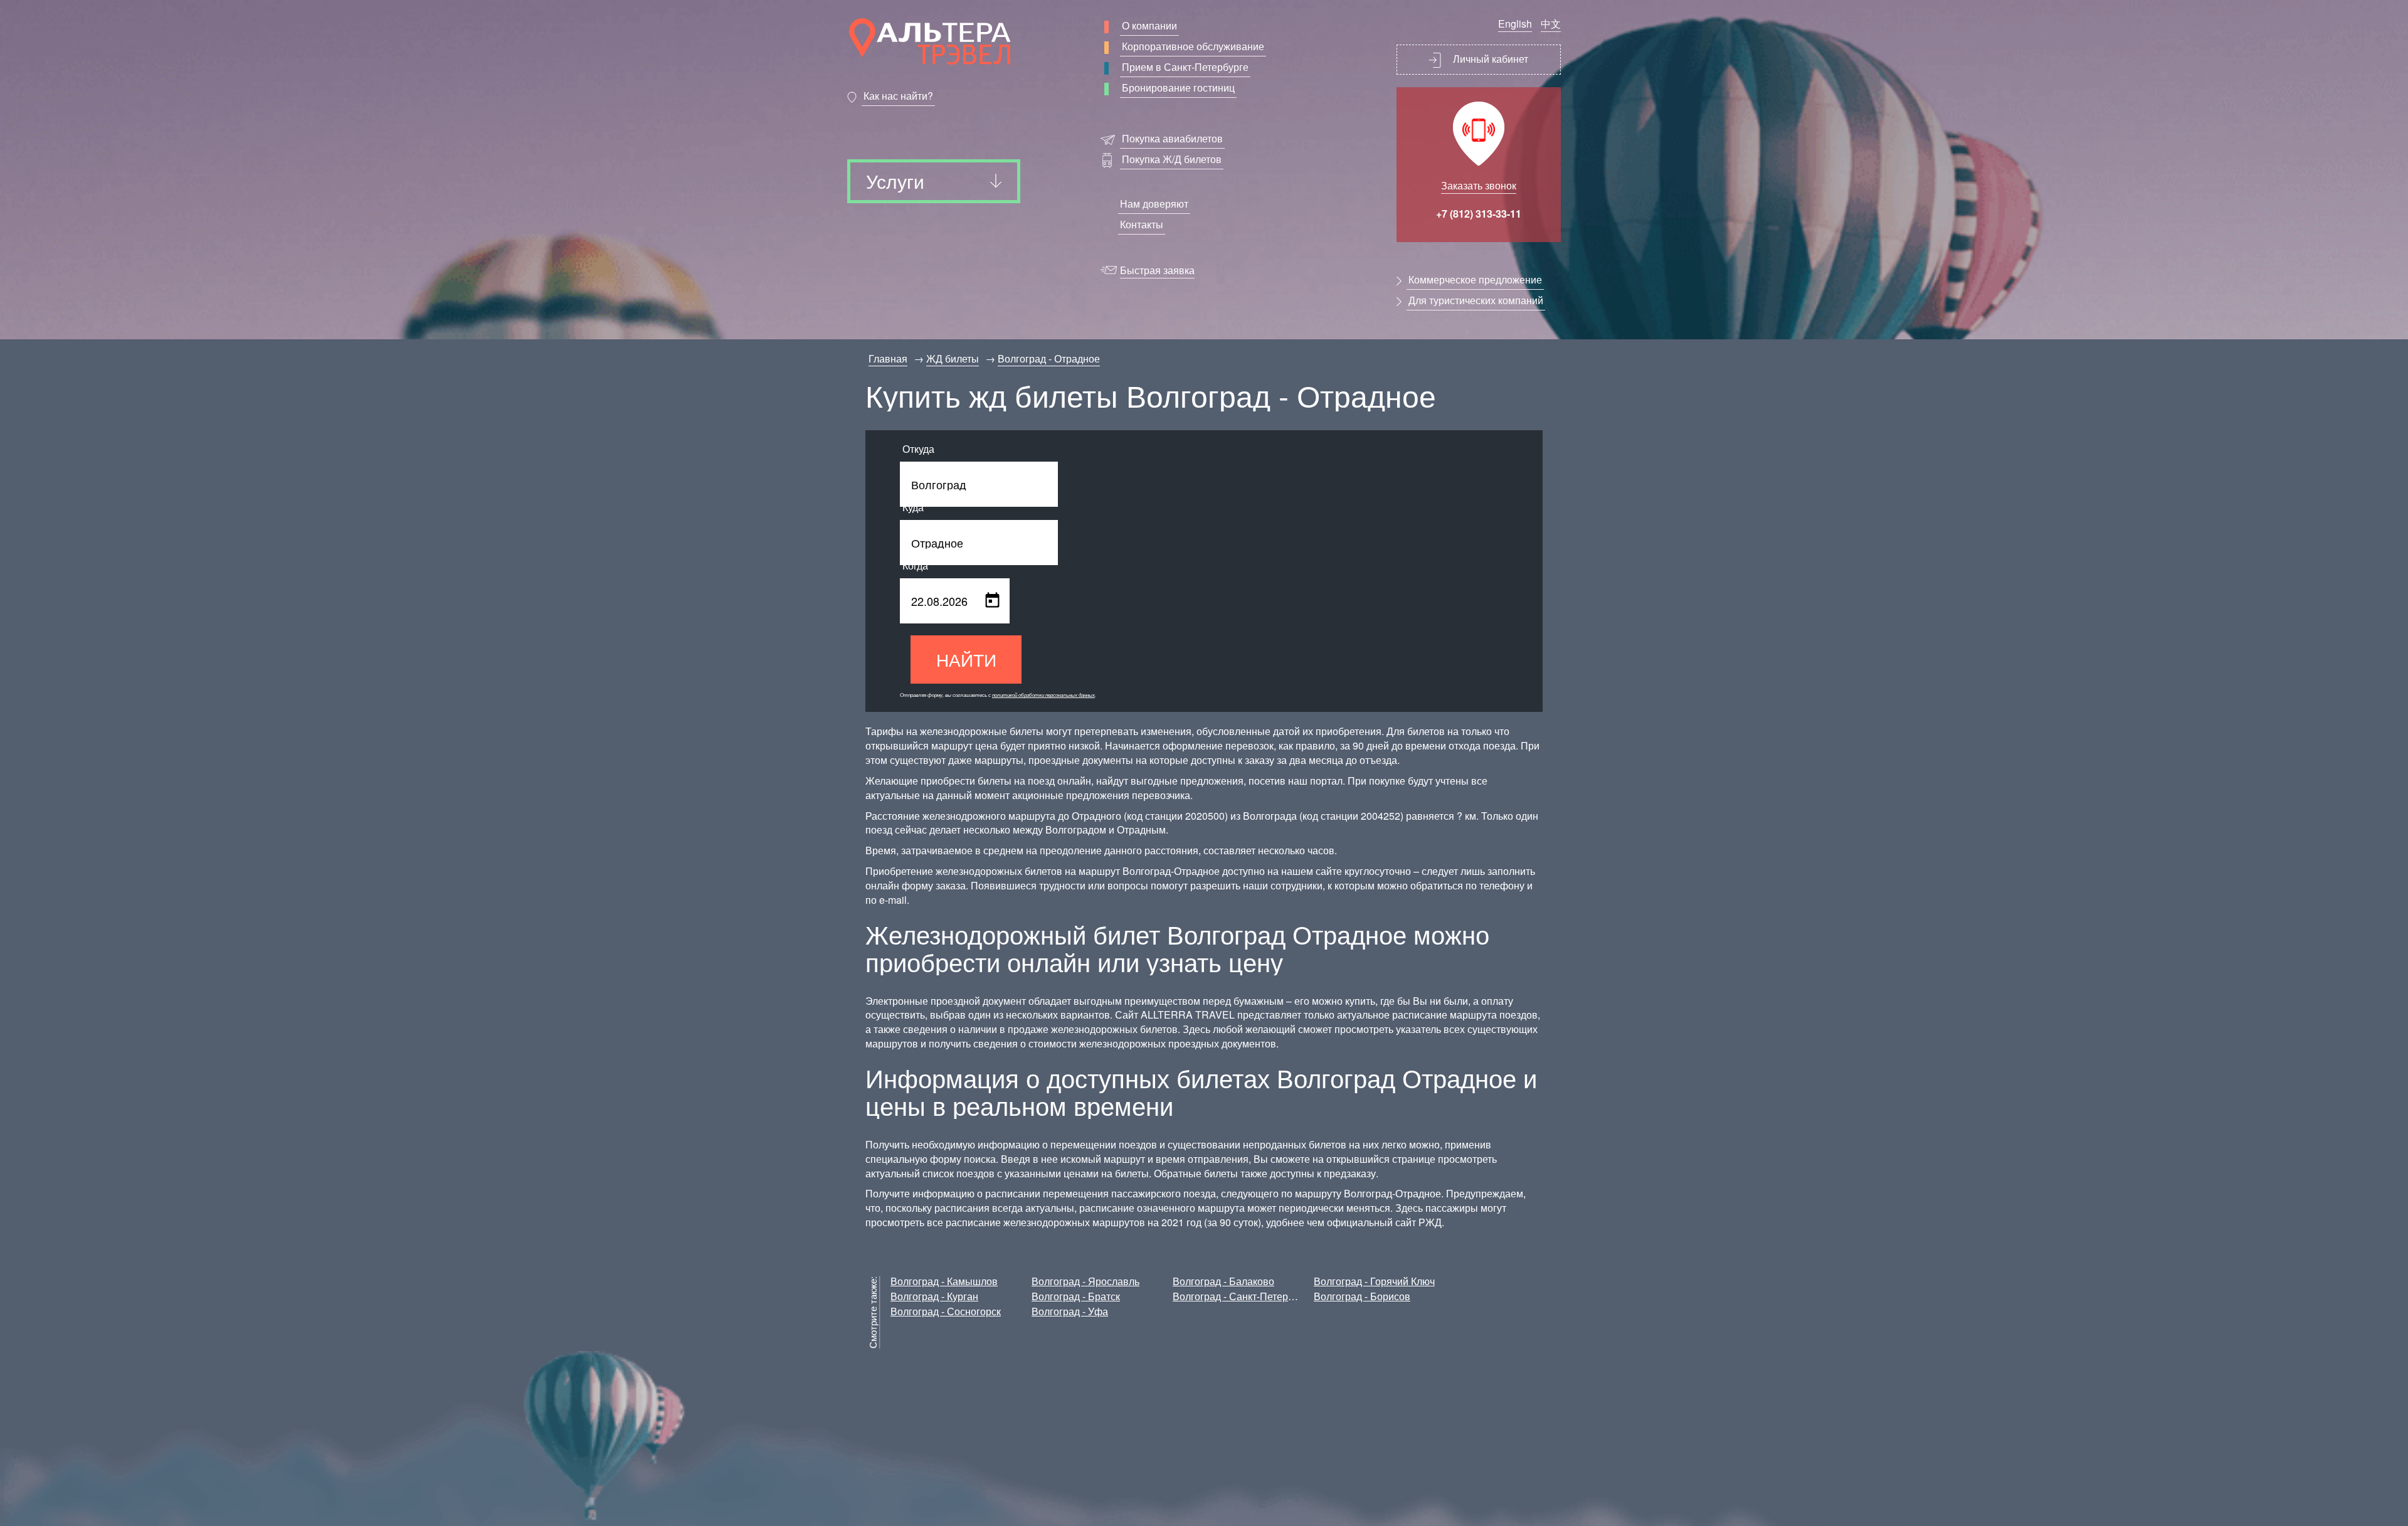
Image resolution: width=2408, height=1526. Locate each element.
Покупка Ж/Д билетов (1172, 159)
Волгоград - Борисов (1362, 1296)
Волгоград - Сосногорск (946, 1311)
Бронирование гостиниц (1178, 87)
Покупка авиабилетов (1172, 138)
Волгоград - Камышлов (944, 1281)
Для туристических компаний (1476, 300)
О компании (1149, 25)
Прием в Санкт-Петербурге (1185, 67)
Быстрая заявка (1157, 270)
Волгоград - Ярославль (1085, 1281)
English (1515, 24)
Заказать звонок (1479, 185)
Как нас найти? (898, 96)
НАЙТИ (966, 659)
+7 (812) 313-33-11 (1479, 214)
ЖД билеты (953, 358)
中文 (1551, 24)
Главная (888, 358)
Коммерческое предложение (1475, 279)
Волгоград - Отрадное (1049, 358)
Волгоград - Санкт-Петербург (1240, 1296)
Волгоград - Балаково (1223, 1281)
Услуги (895, 181)
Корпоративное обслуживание (1193, 46)
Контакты (1142, 224)
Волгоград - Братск (1076, 1296)
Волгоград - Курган (934, 1296)
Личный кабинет (1489, 59)
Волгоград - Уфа (1070, 1311)
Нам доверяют (1154, 204)
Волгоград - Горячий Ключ (1374, 1281)
